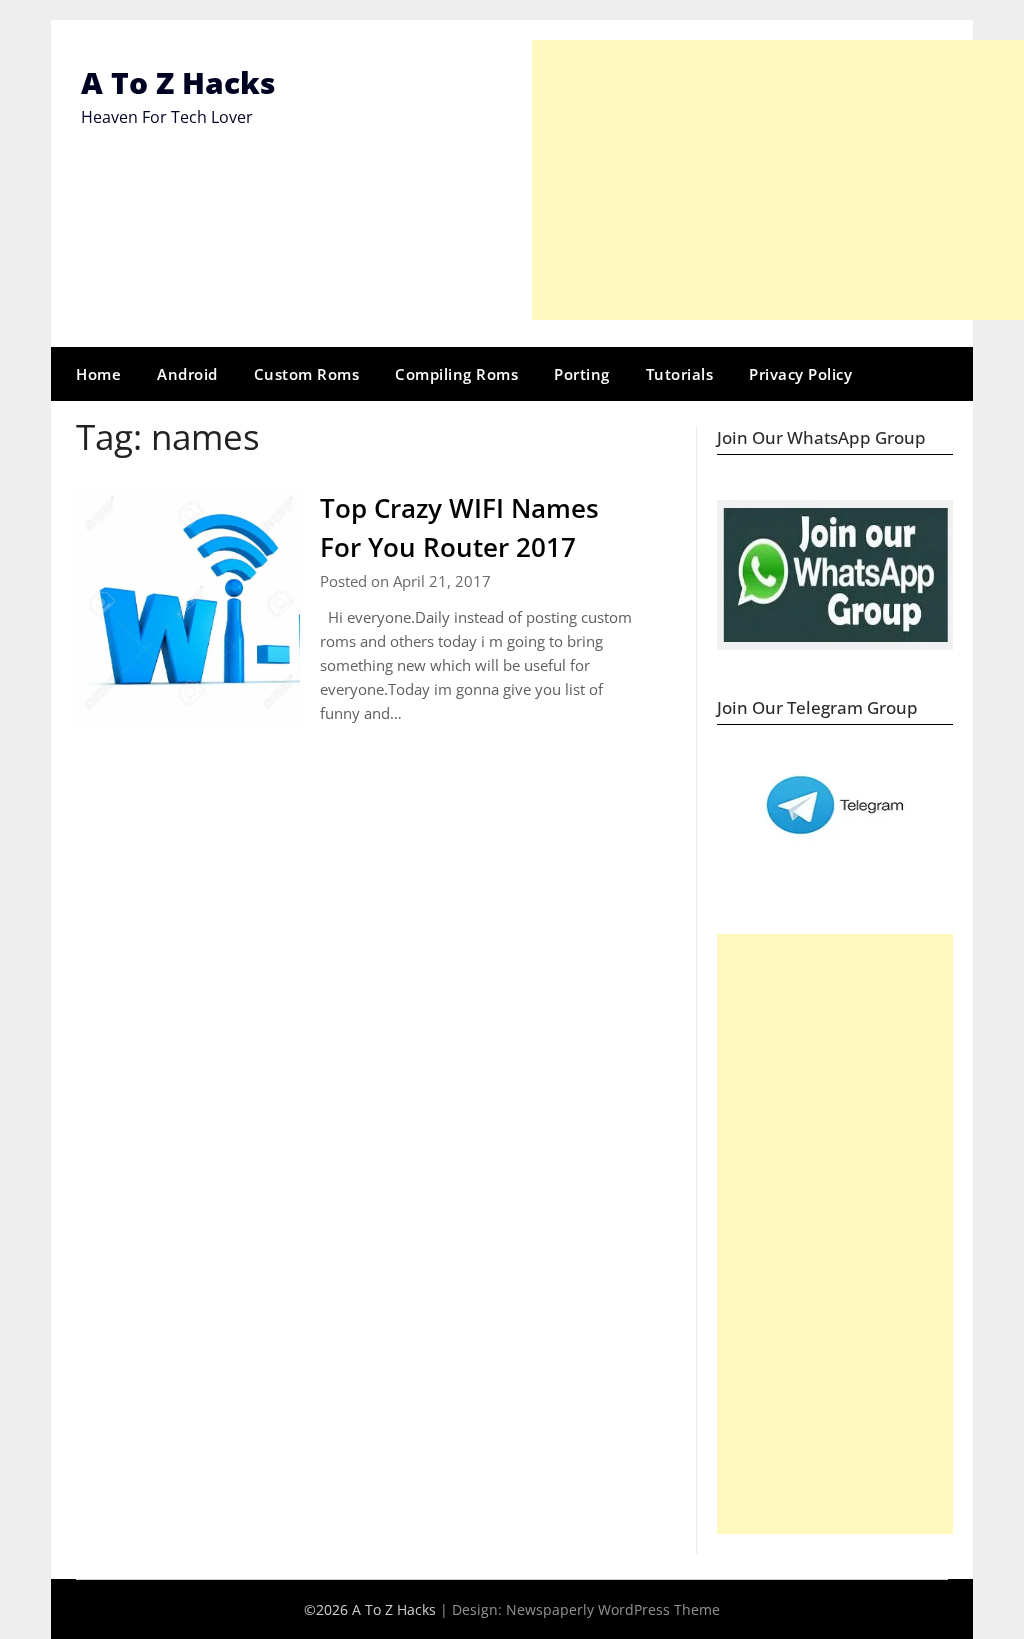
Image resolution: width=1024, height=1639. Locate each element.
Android (187, 374)
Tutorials (680, 374)
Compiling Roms (456, 374)
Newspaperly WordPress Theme (613, 1609)
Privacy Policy (800, 374)
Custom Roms (307, 374)
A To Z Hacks (178, 82)
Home (98, 374)
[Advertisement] (778, 180)
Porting (582, 374)
